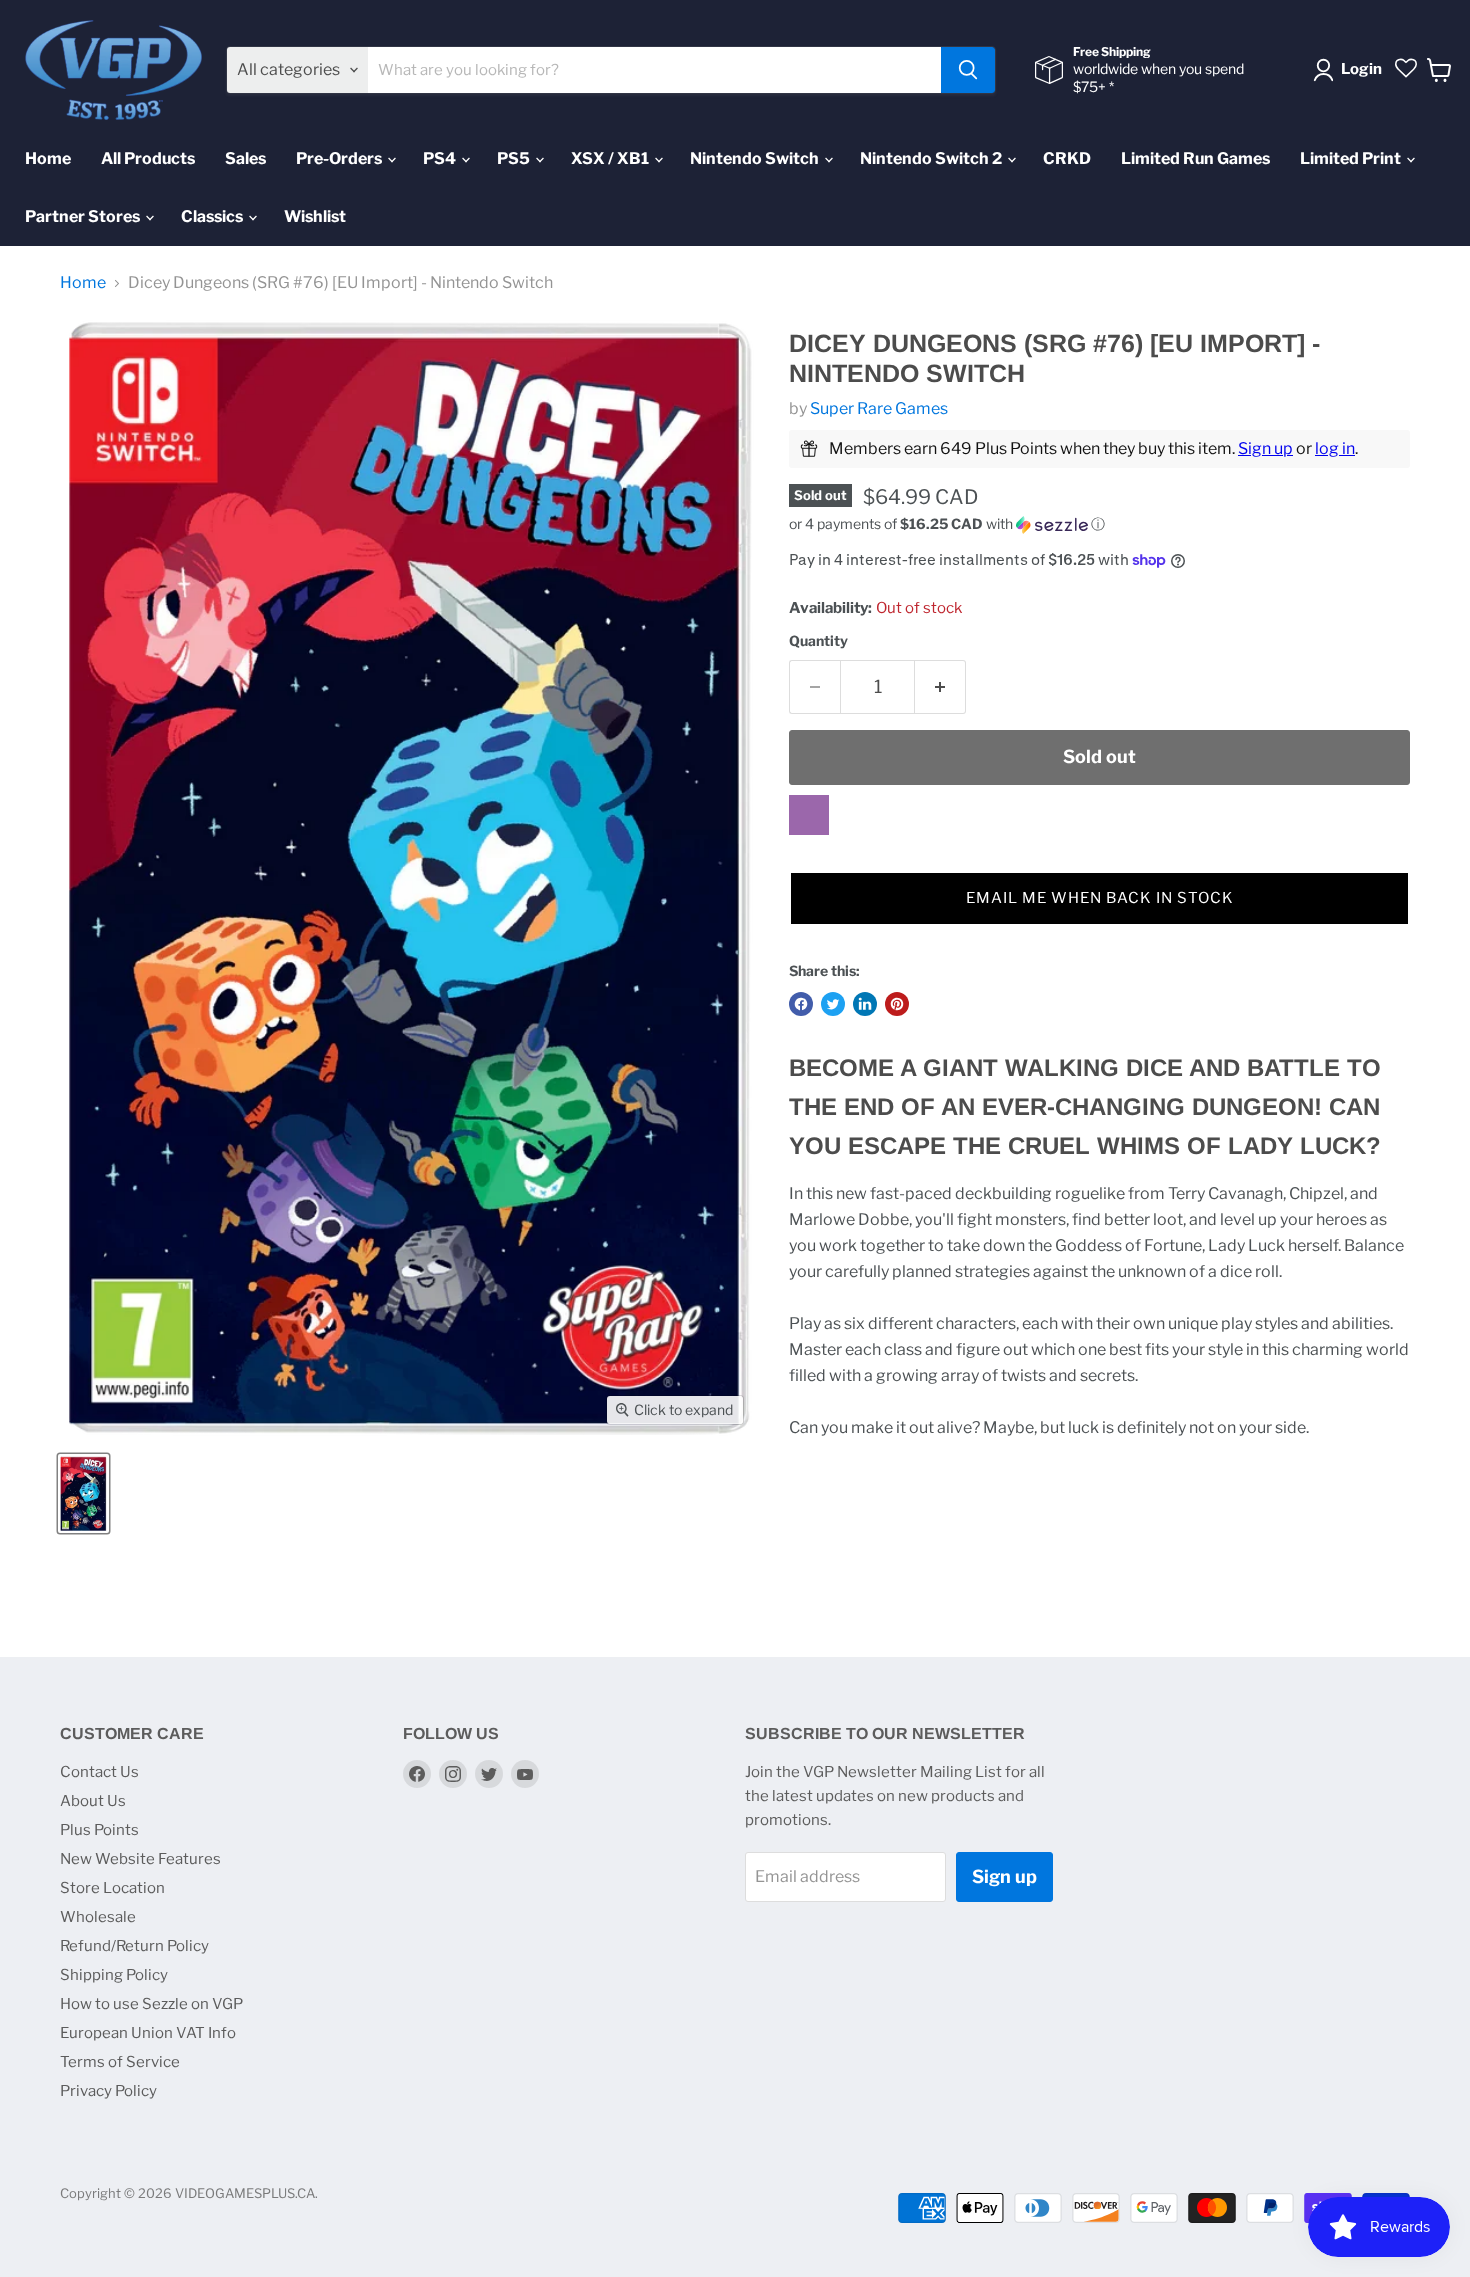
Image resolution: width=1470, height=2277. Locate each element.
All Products (148, 158)
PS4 (441, 158)
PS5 (515, 158)
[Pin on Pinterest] (897, 1004)
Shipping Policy (114, 1975)
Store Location (112, 1888)
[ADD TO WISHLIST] (809, 815)
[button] (1099, 524)
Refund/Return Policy (134, 1946)
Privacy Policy (108, 2091)
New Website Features (140, 1859)
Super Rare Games (879, 408)
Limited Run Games (1195, 158)
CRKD (1067, 158)
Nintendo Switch (756, 158)
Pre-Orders (340, 158)
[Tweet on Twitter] (833, 1004)
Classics (213, 216)
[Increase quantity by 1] (940, 687)
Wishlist (315, 216)
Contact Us (99, 1772)
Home (48, 158)
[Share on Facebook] (801, 1004)
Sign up (1265, 448)
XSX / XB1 (611, 158)
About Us (93, 1801)
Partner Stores (84, 216)
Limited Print (1352, 158)
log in (1335, 448)
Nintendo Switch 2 (932, 158)
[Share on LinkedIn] (865, 1004)
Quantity (818, 641)
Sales (245, 158)
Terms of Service (120, 2062)
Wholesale (98, 1917)
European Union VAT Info (148, 2033)
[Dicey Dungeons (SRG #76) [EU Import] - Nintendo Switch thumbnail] (83, 1493)
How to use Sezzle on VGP (151, 2004)
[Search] (968, 70)
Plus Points (99, 1830)
